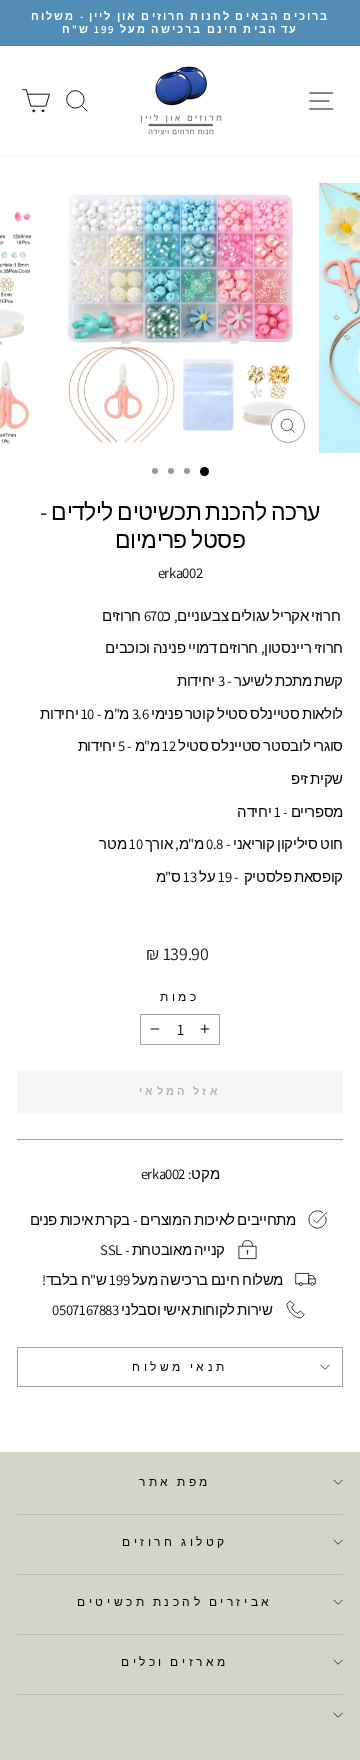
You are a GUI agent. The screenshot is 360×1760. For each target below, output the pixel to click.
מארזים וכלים (174, 1661)
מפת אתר (175, 1481)
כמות (179, 997)
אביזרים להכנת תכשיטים (174, 1601)
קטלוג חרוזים (174, 1541)
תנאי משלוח (179, 1366)
